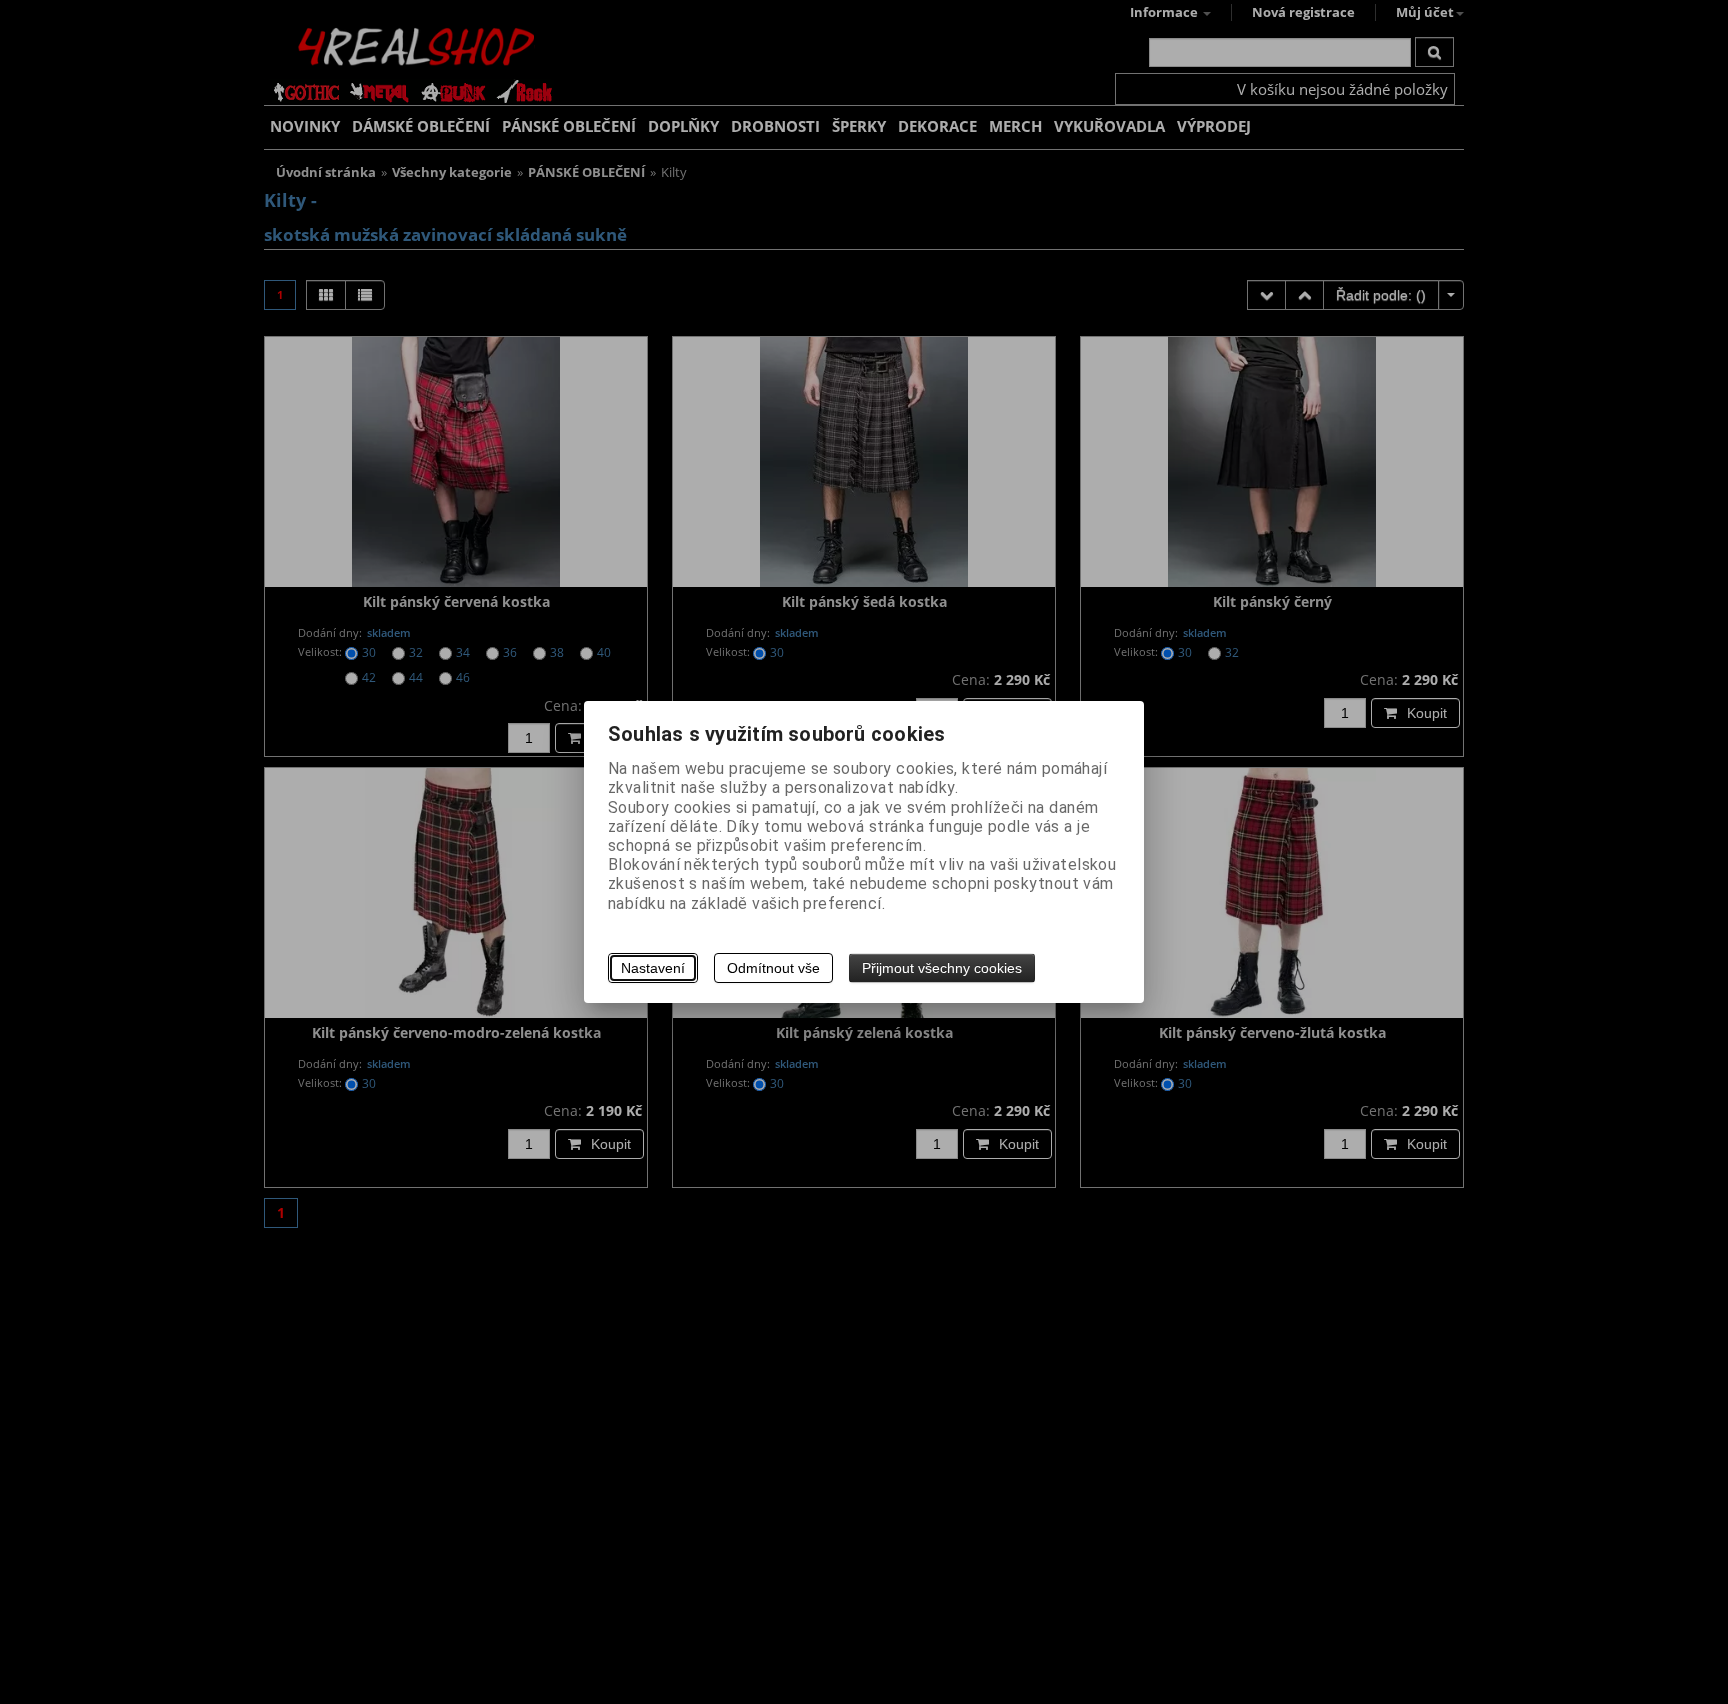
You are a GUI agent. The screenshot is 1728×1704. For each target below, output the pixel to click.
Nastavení (653, 968)
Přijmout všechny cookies (942, 968)
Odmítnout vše (773, 968)
